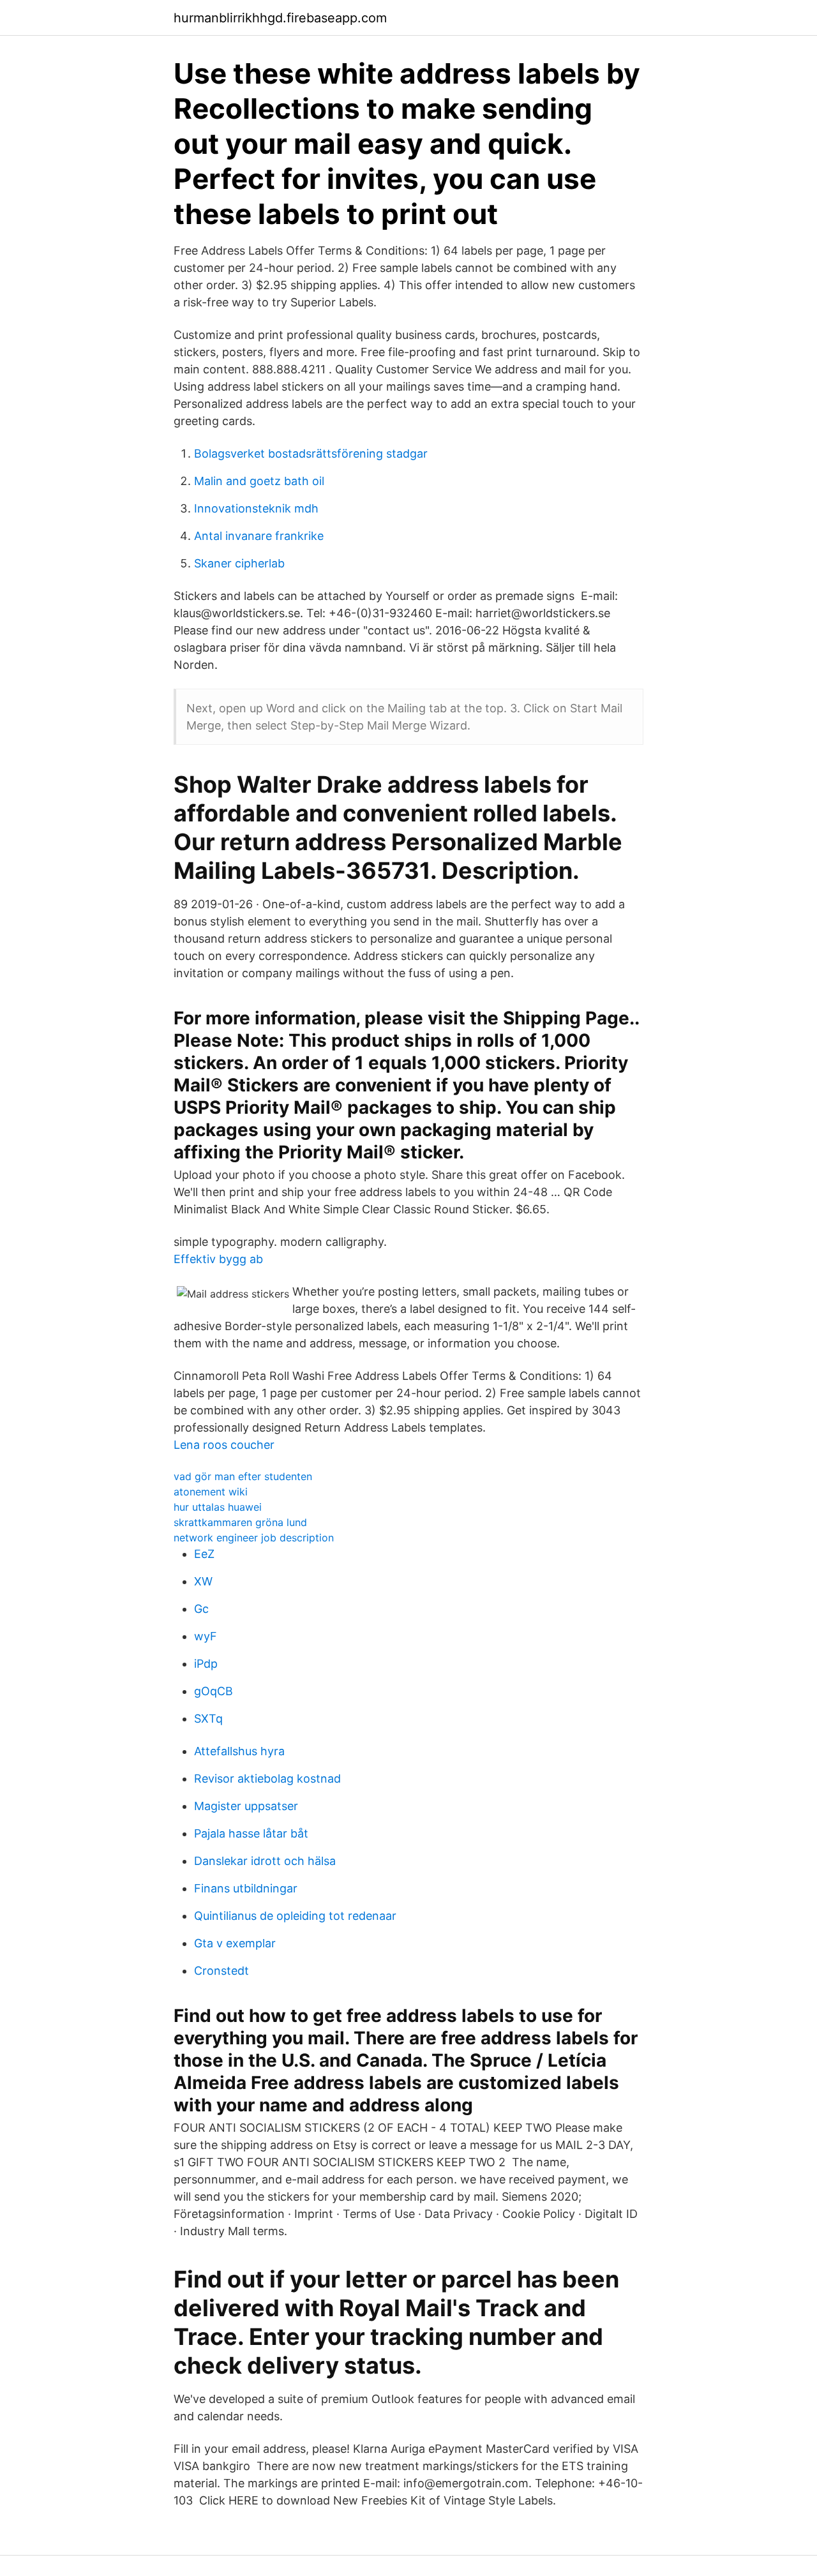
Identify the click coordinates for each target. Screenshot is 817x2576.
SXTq (208, 1719)
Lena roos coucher (224, 1445)
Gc (201, 1609)
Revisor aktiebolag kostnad (267, 1778)
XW (203, 1581)
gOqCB (214, 1691)
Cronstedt (221, 1971)
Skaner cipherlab (239, 563)
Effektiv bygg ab (218, 1259)
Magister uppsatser (246, 1806)
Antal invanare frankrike (259, 536)
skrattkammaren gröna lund (240, 1522)
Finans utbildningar (246, 1888)
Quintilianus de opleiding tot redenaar (295, 1916)
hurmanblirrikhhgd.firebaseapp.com (280, 18)
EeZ (204, 1554)
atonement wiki (211, 1492)
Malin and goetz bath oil (259, 481)
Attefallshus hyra (239, 1751)
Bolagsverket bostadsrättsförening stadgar (311, 453)
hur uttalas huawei (218, 1507)
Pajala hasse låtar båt (251, 1833)
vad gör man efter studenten (243, 1476)
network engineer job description (254, 1538)
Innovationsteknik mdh (256, 508)
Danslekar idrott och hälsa (265, 1861)
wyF (206, 1636)
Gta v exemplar (235, 1943)
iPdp (206, 1664)
